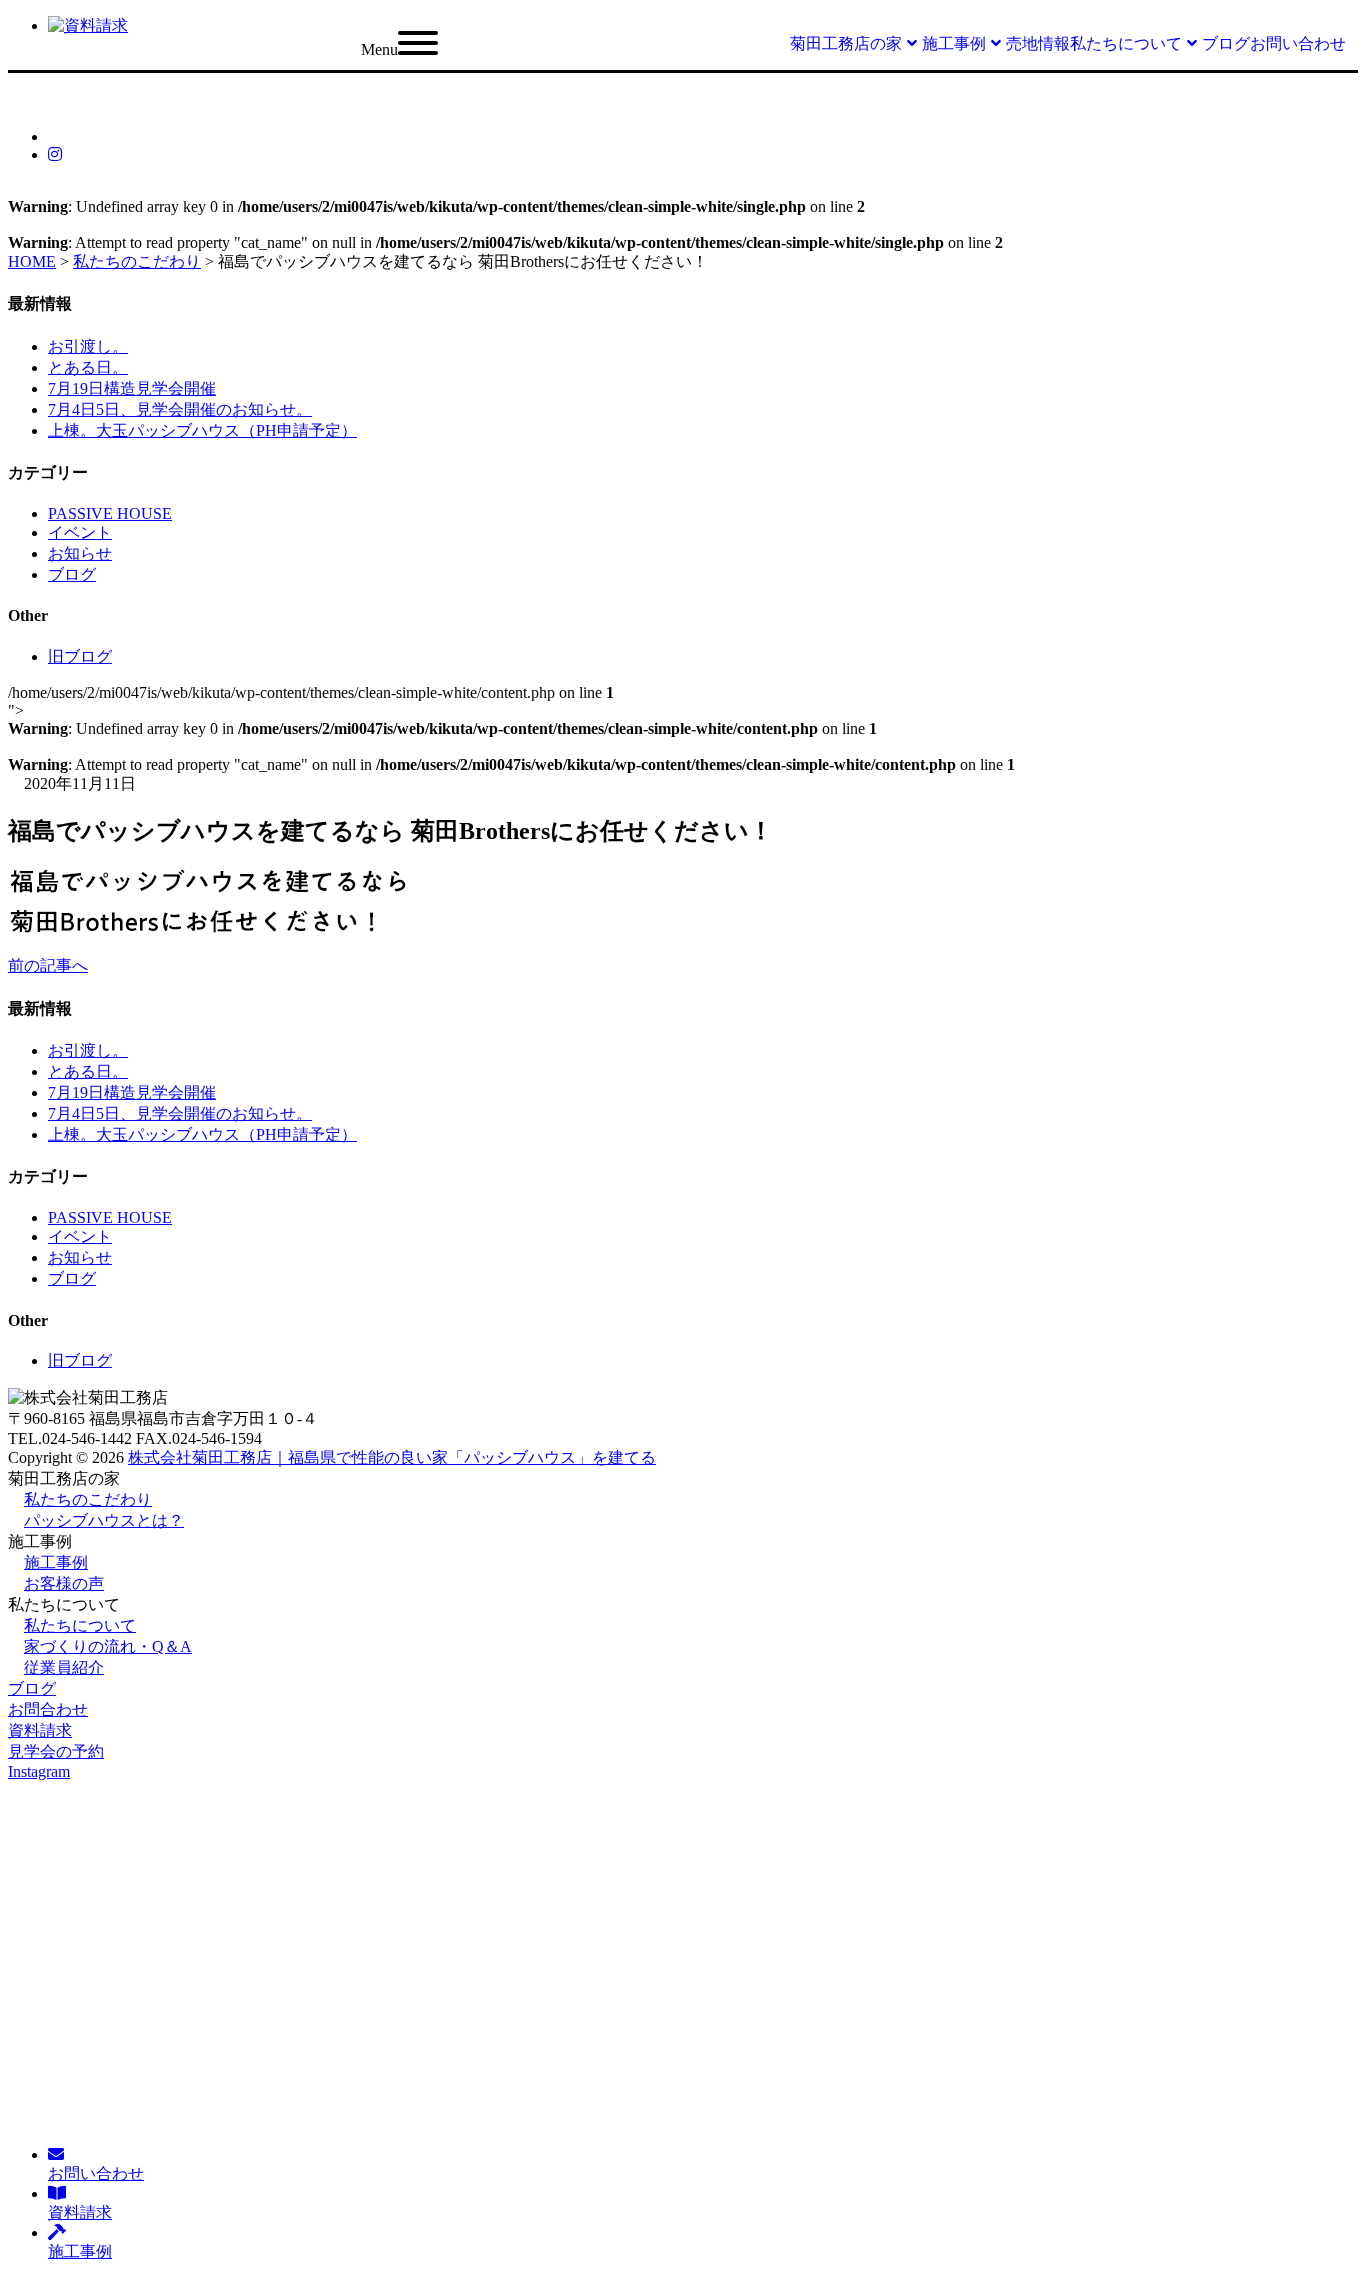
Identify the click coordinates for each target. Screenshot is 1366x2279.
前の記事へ (48, 965)
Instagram (39, 1771)
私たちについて (80, 1625)
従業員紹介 (64, 1667)
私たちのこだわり (88, 1499)
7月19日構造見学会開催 (132, 388)
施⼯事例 (56, 1562)
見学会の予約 (56, 1751)
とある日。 (88, 367)
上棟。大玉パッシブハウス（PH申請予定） (202, 430)
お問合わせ (48, 1709)
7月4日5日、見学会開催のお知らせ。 (180, 409)
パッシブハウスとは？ (104, 1520)
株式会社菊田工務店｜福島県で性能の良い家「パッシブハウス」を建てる (392, 1457)
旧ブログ (80, 656)
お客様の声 (64, 1583)
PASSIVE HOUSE (110, 513)
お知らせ (80, 553)
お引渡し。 (88, 346)
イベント (80, 532)
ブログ (72, 574)
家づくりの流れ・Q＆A (108, 1646)
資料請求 (40, 1730)
